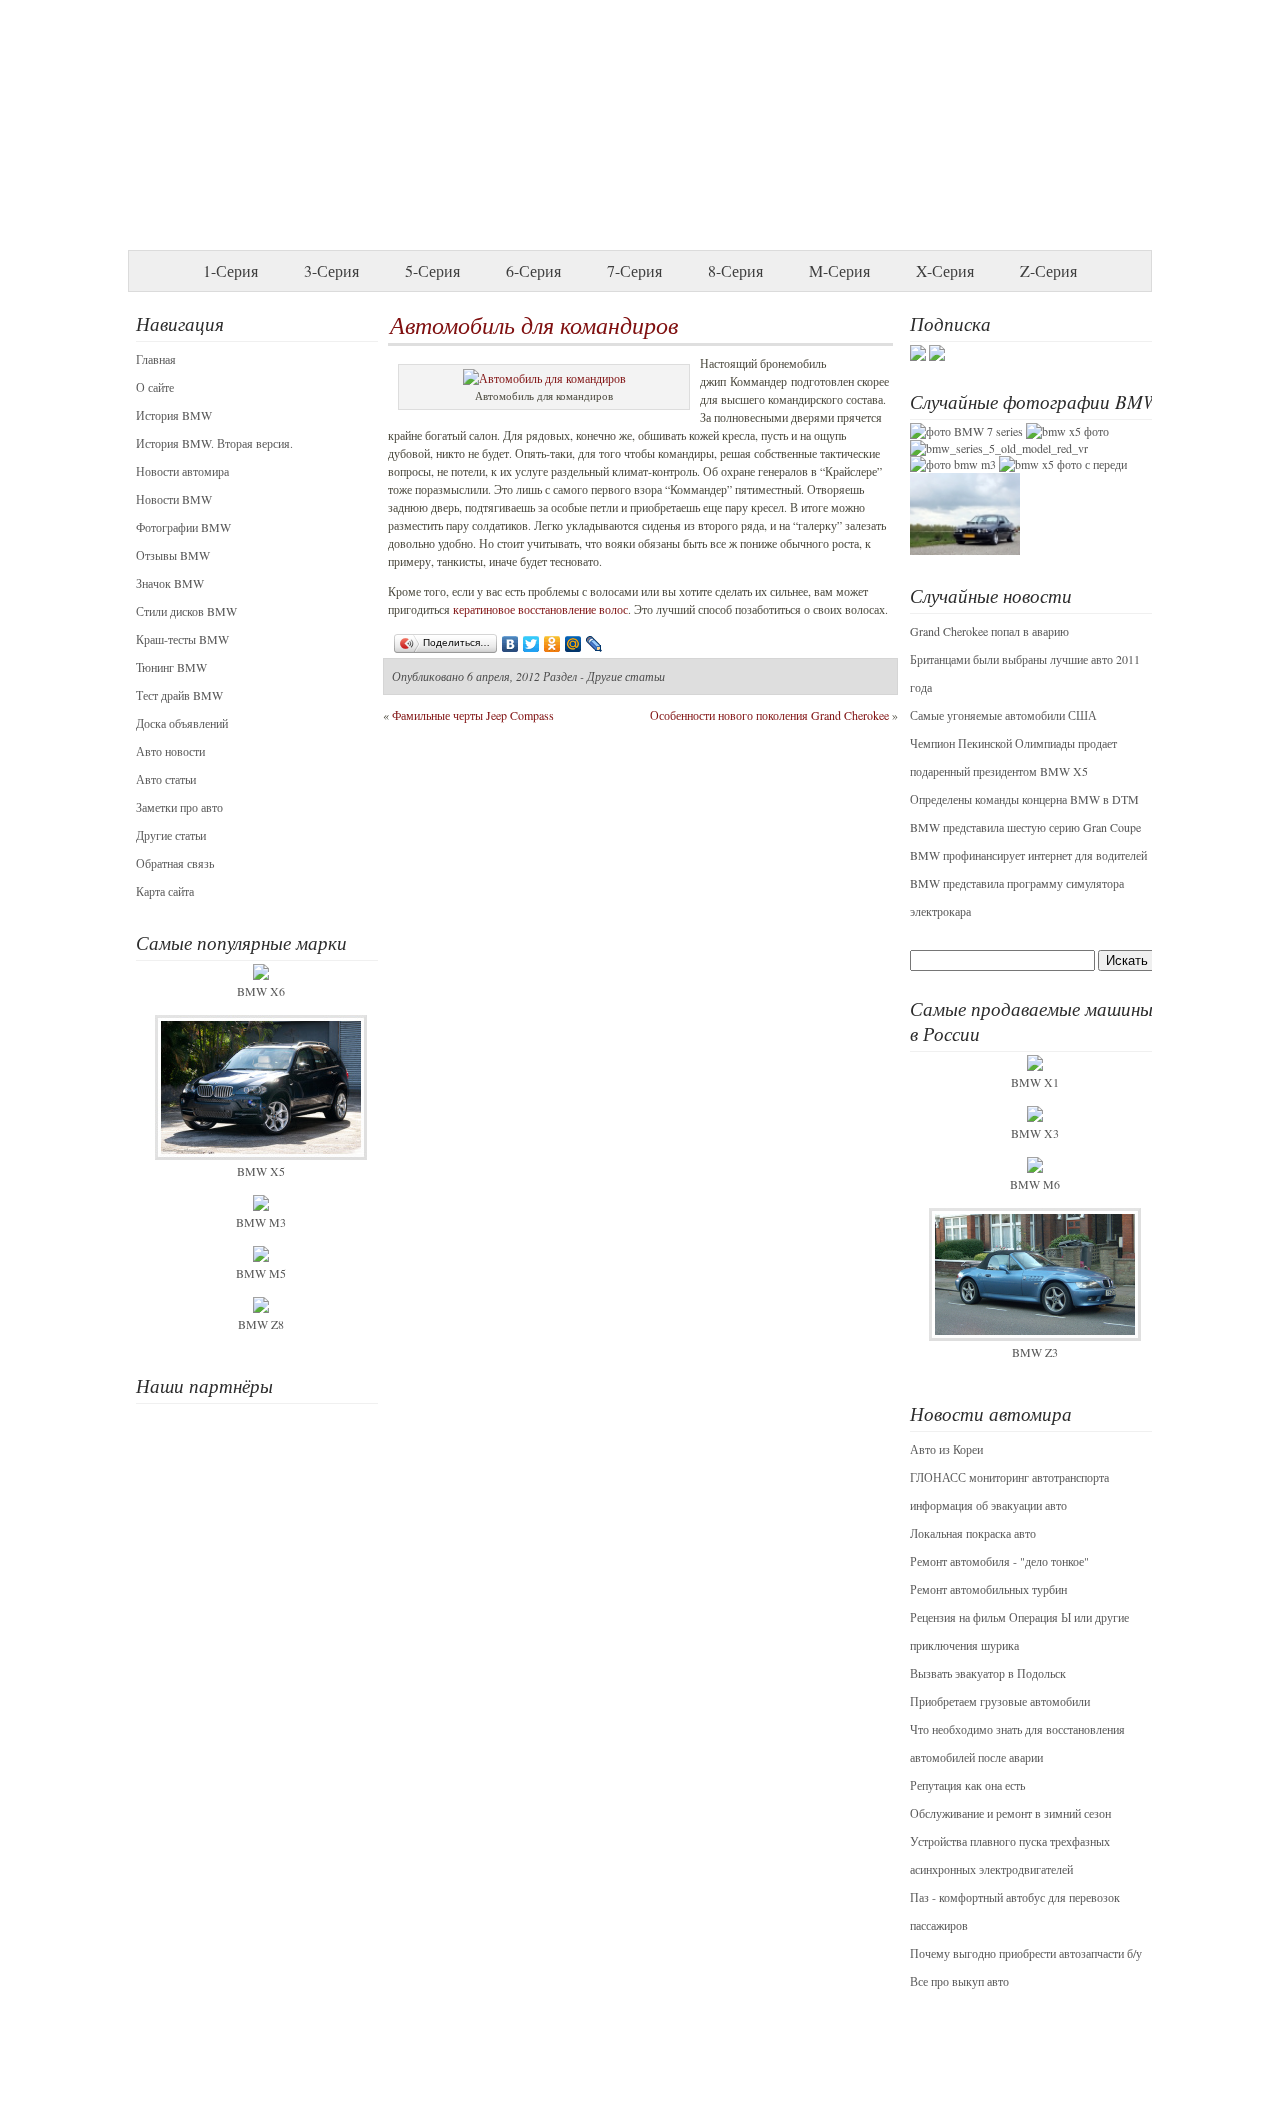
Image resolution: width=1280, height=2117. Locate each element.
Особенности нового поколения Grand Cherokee (769, 715)
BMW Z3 (1035, 1352)
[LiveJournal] (594, 644)
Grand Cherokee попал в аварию (989, 631)
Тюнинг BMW (171, 667)
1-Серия (230, 270)
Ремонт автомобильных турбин (988, 1589)
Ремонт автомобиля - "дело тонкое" (999, 1561)
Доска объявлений (182, 723)
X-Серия (945, 270)
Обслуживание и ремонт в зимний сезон (1010, 1813)
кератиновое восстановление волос (540, 609)
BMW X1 (1035, 1082)
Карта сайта (165, 891)
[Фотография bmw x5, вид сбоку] (1067, 431)
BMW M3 (261, 1222)
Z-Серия (1048, 270)
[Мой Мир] (573, 644)
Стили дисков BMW (186, 611)
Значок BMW (170, 583)
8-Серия (735, 270)
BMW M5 (261, 1273)
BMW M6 (1035, 1184)
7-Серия (634, 270)
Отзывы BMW (173, 555)
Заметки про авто (179, 807)
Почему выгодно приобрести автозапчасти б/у (1026, 1953)
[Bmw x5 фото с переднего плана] (1063, 464)
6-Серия (533, 270)
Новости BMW (174, 499)
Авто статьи (166, 779)
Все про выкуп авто (959, 1981)
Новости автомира (182, 471)
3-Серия (331, 270)
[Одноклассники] (552, 644)
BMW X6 (261, 991)
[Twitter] (531, 644)
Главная (156, 359)
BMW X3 (1035, 1133)
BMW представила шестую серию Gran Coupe (1025, 827)
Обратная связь (175, 863)
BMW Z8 (261, 1324)
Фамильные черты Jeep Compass (473, 715)
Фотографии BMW (183, 527)
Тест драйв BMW (179, 695)
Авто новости (170, 751)
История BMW (174, 415)
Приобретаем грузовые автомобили (1000, 1701)
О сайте (155, 387)
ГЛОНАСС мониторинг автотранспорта (1009, 1477)
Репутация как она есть (967, 1785)
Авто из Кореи (946, 1449)
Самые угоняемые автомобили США (1003, 715)
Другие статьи (171, 835)
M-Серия (839, 270)
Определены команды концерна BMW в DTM (1024, 799)
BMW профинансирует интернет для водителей (1028, 855)
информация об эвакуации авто (988, 1505)
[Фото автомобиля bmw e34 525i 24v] (965, 550)
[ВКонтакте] (510, 644)
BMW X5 (261, 1171)
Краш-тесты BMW (182, 639)
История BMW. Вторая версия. (214, 443)
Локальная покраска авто (973, 1533)
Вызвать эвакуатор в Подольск (988, 1673)
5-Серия (432, 270)
